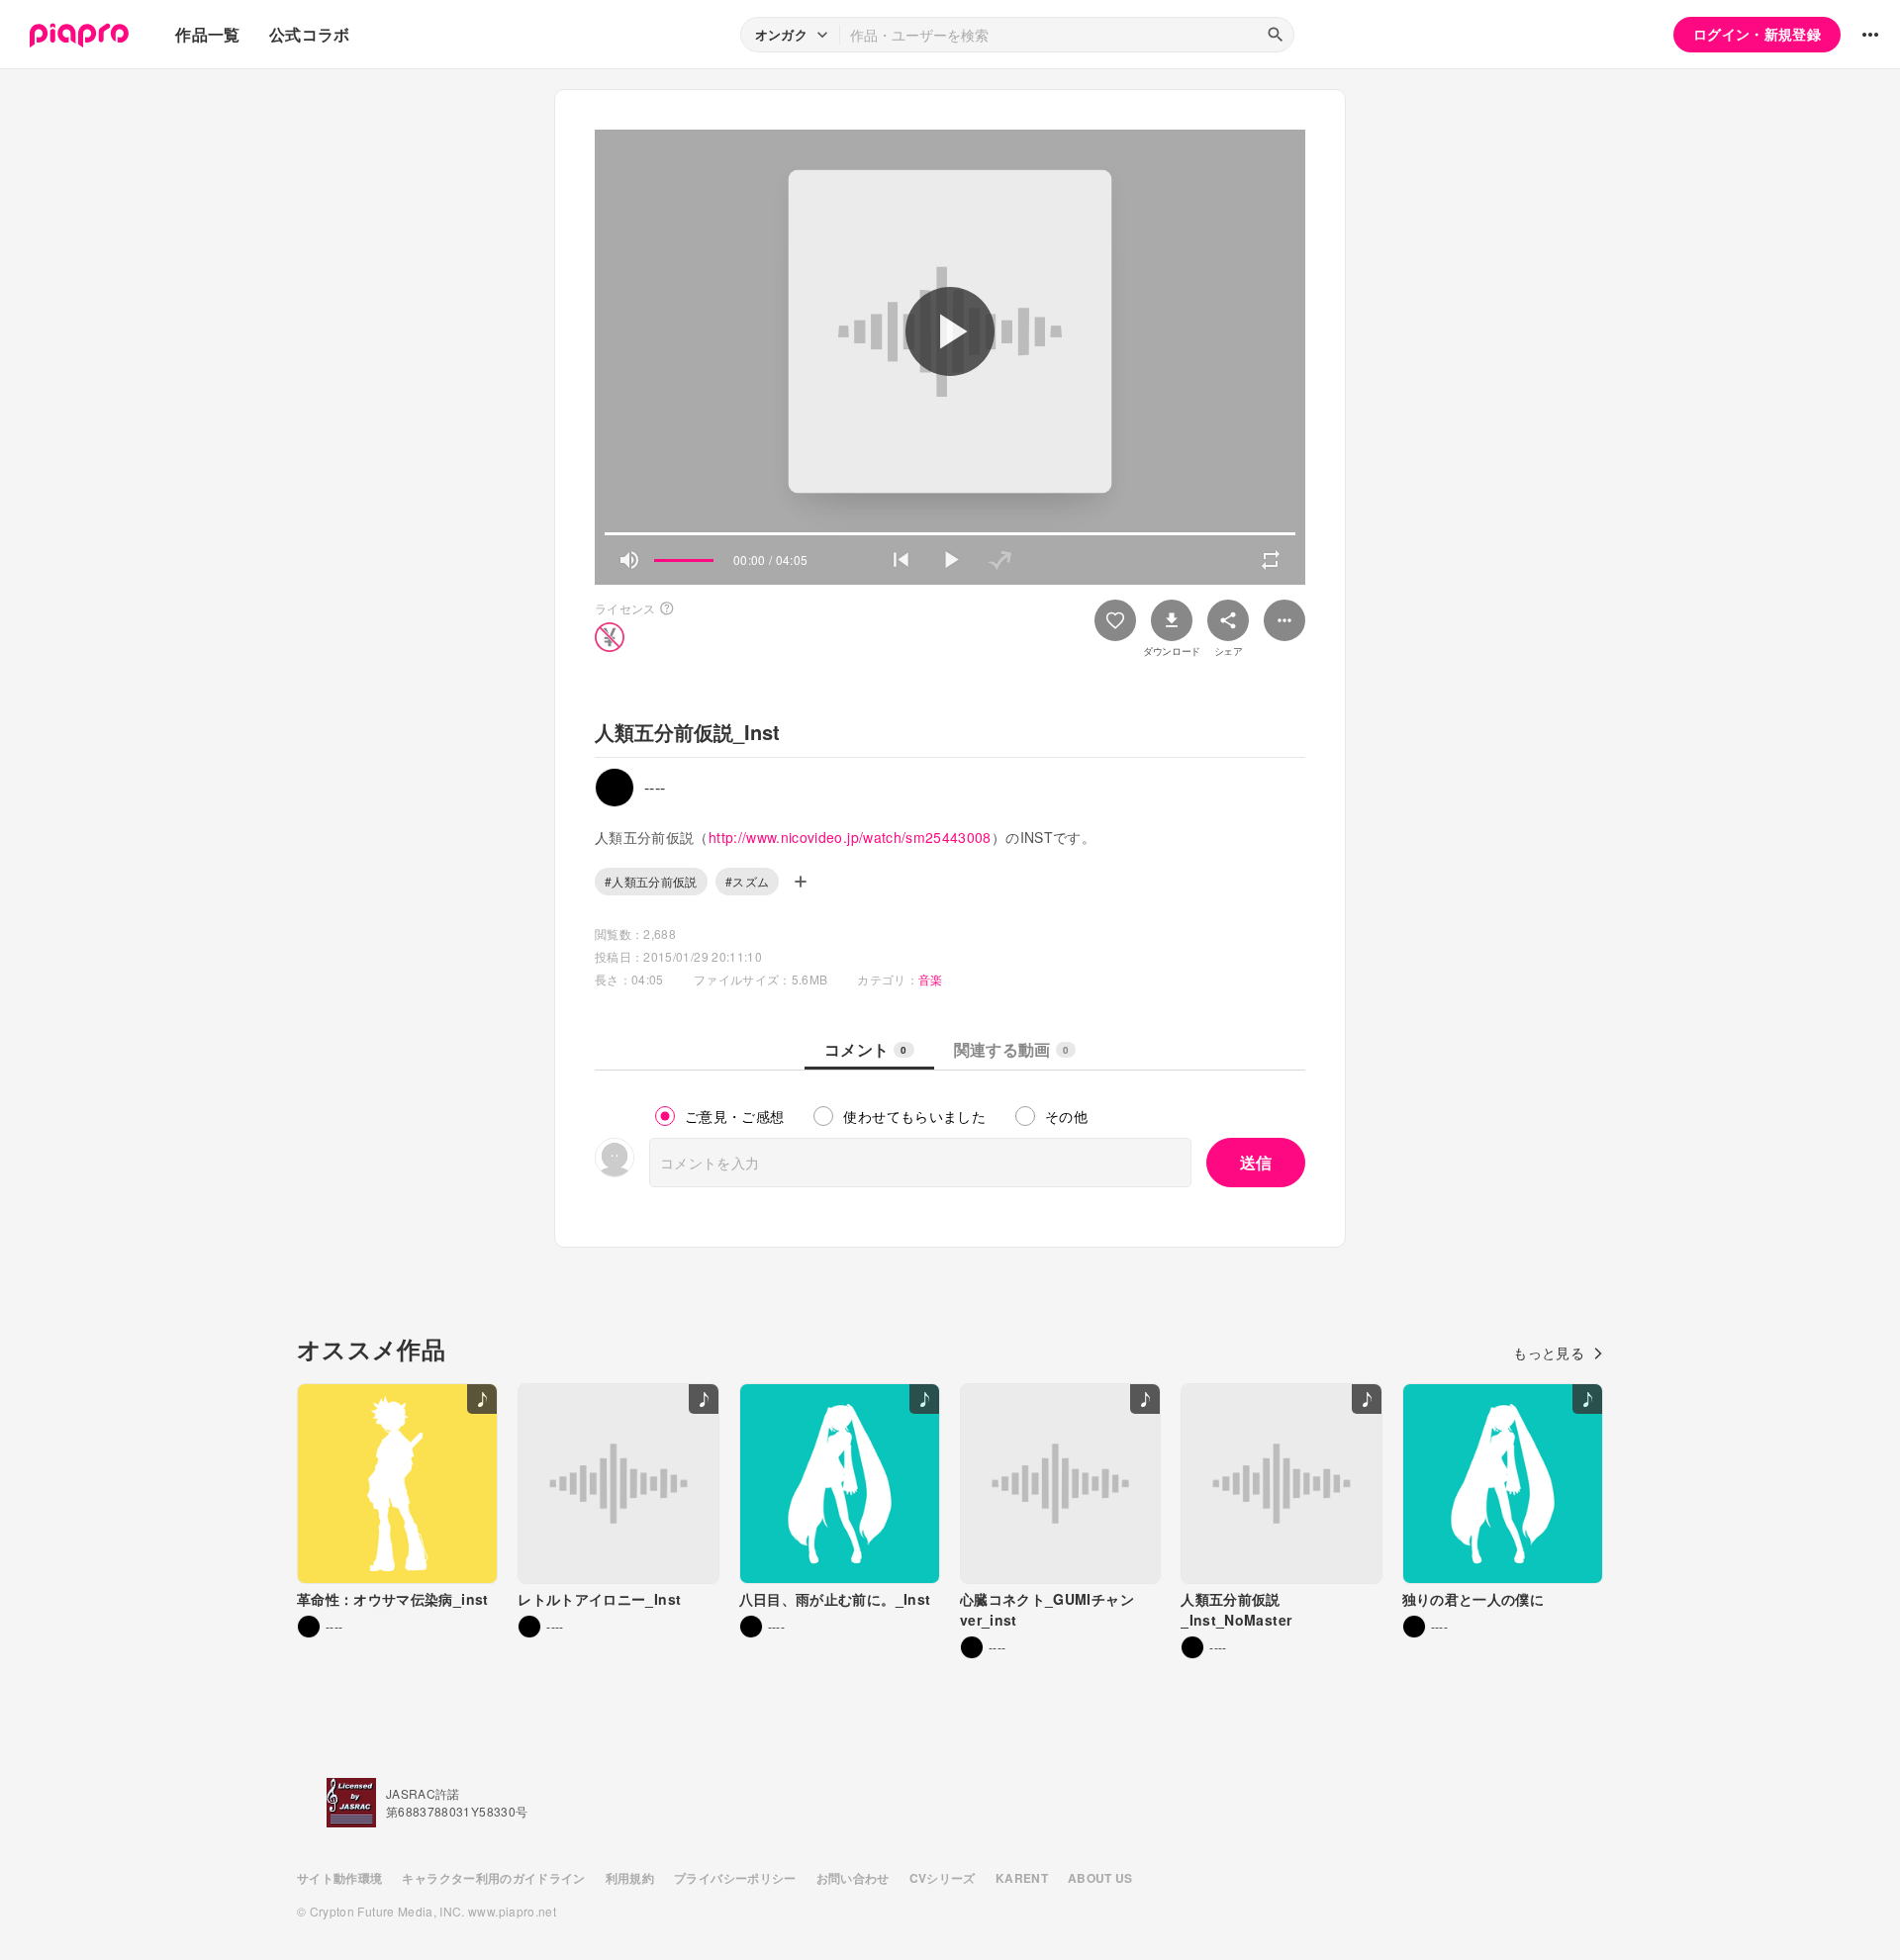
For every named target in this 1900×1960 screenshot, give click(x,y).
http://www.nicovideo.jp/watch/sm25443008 (850, 837)
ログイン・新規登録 (1757, 34)
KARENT (1022, 1878)
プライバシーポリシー (735, 1878)
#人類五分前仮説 (651, 881)
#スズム (747, 881)
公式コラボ (310, 34)
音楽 (931, 979)
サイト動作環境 (339, 1878)
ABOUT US (1100, 1878)
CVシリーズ (943, 1878)
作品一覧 (207, 34)
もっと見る (1549, 1353)
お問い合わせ (853, 1878)
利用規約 (630, 1878)
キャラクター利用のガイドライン (493, 1878)
